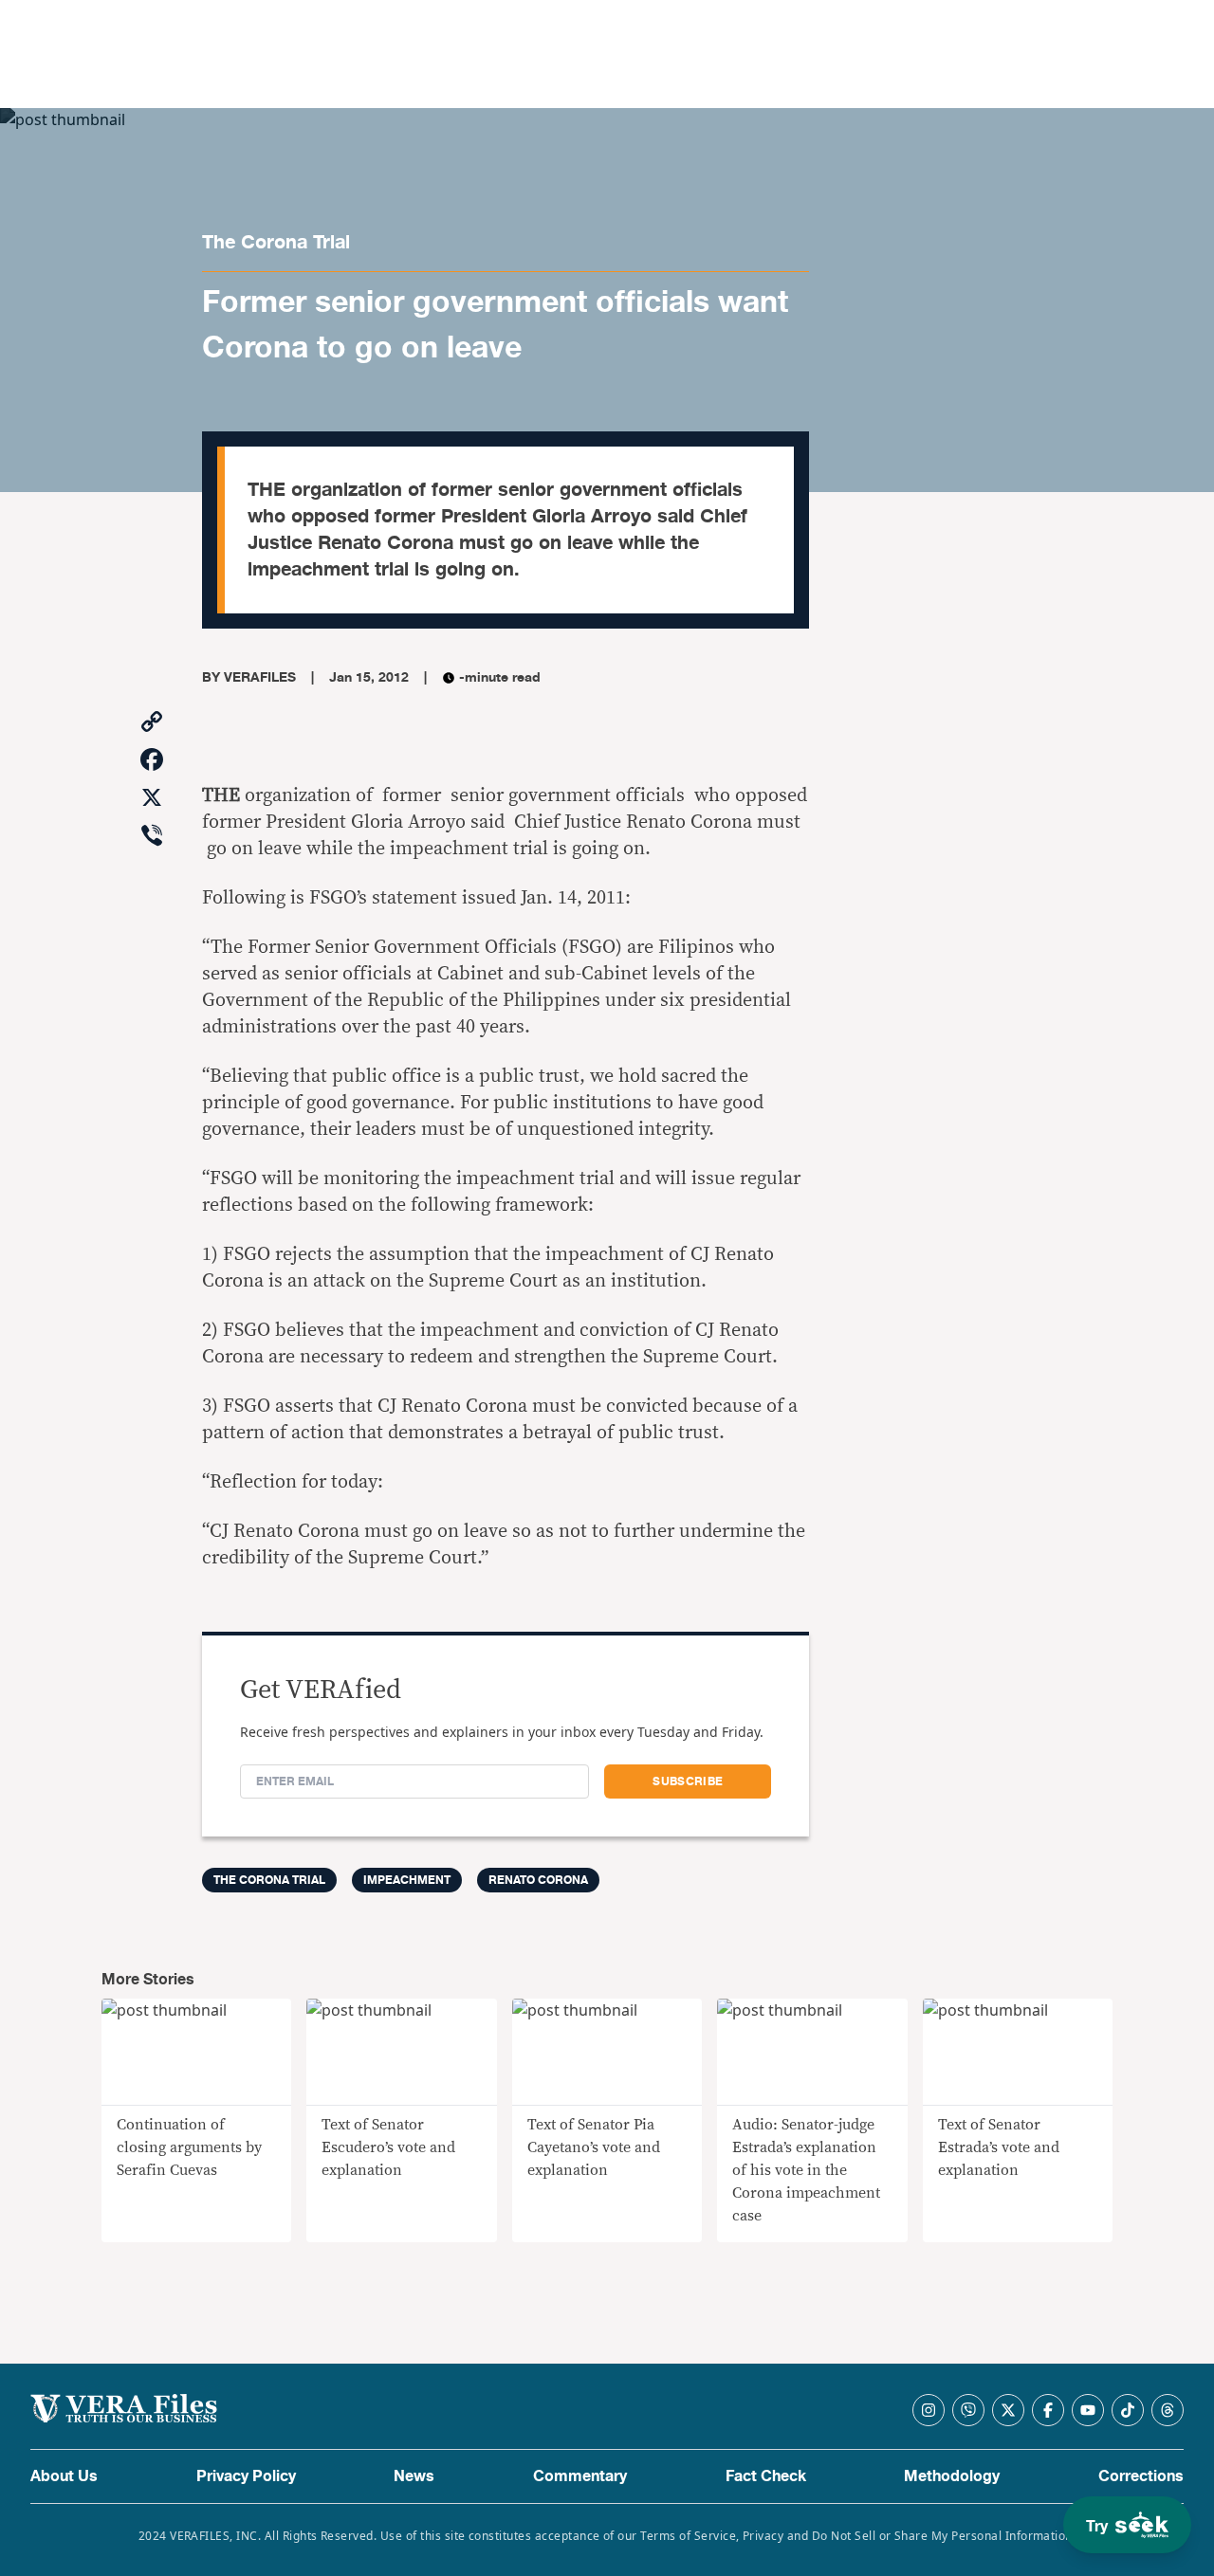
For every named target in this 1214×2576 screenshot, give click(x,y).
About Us (64, 2476)
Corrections (1141, 2476)
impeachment (407, 1880)
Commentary (580, 2476)
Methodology (952, 2476)
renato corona (538, 1880)
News (414, 2476)
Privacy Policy (246, 2476)
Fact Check (766, 2476)
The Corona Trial (276, 242)
